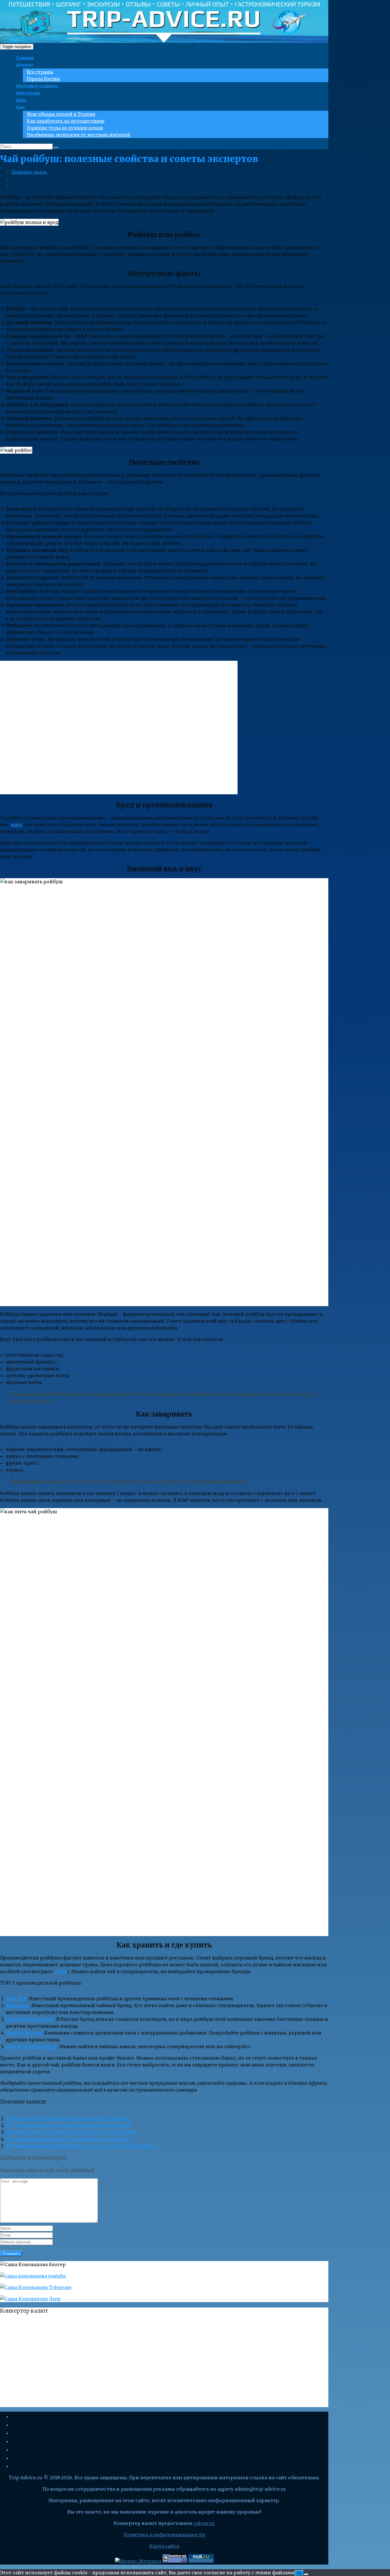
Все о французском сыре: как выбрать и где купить (69, 2139)
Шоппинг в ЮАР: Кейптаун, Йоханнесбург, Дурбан (68, 2118)
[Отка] (306, 2574)
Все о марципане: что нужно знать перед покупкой (68, 2125)
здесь (61, 1971)
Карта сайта (164, 2546)
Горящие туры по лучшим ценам (65, 128)
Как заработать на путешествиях (66, 121)
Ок (299, 2573)
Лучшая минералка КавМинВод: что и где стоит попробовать (81, 2146)
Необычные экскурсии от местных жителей (79, 135)
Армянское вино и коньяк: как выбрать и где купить (71, 2132)
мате (16, 825)
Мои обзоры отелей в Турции (61, 114)
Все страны (40, 72)
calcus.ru (204, 2523)
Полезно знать (29, 172)
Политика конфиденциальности (164, 2535)
